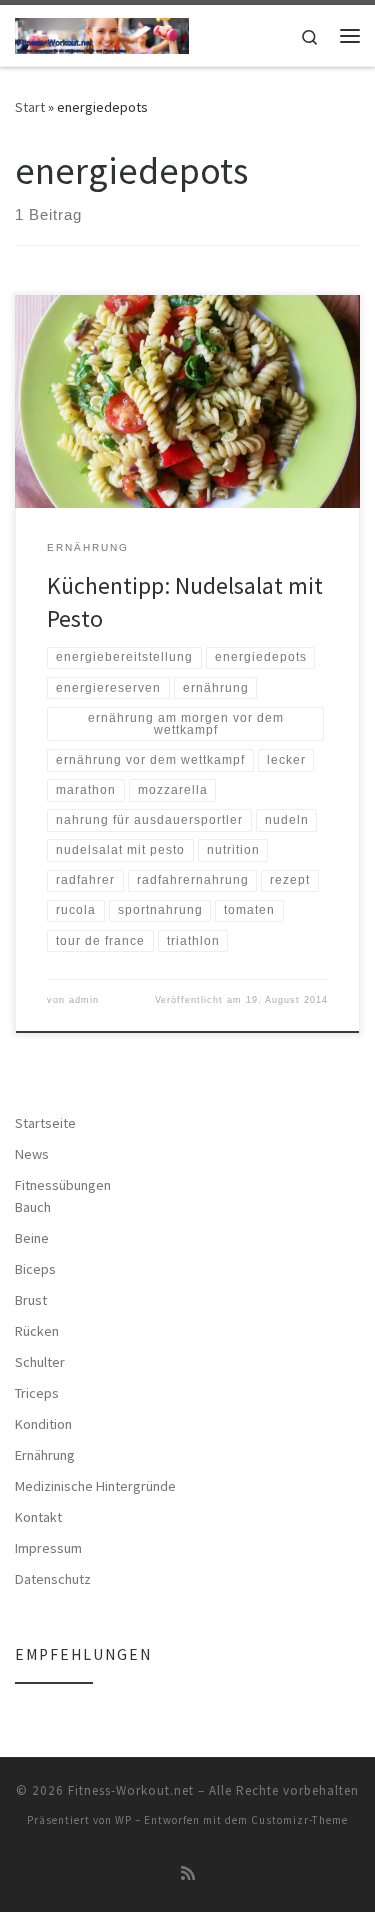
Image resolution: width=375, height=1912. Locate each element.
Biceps (35, 1269)
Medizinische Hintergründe (95, 1486)
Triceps (37, 1393)
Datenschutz (53, 1579)
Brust (31, 1300)
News (32, 1154)
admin (84, 1000)
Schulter (40, 1362)
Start (30, 107)
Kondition (43, 1424)
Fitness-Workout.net (131, 1790)
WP (123, 1820)
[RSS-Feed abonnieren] (188, 1873)
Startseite (45, 1123)
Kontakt (38, 1517)
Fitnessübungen (63, 1185)
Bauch (33, 1207)
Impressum (48, 1548)
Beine (32, 1238)
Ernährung (45, 1455)
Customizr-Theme (299, 1820)
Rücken (37, 1331)
